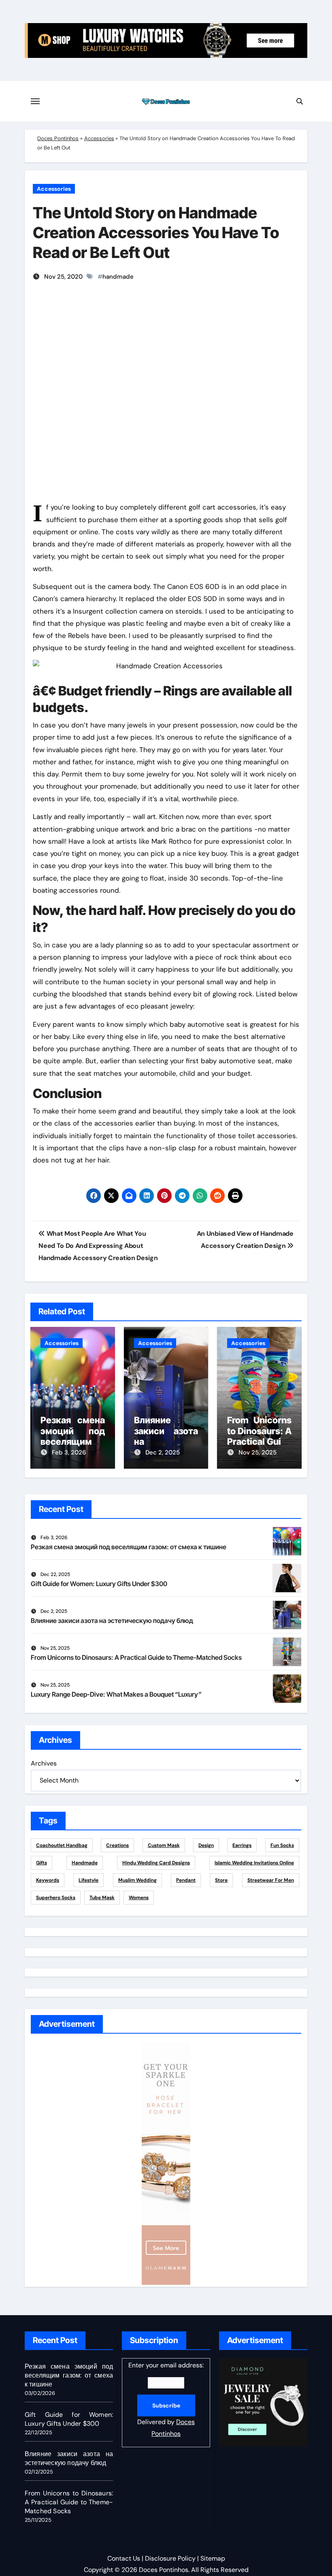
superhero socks (56, 1898)
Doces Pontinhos (58, 138)
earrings (242, 1845)
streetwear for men (271, 1880)
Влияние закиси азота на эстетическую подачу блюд (112, 1621)
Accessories (99, 138)
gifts (41, 1863)
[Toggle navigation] (35, 101)
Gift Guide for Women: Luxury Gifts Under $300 (99, 1584)
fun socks (282, 1845)
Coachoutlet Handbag (62, 1845)
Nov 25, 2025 (258, 1452)
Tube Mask (102, 1898)
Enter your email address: (166, 2399)
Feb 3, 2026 (69, 1452)
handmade (118, 277)
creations (117, 1845)
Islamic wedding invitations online (254, 1863)
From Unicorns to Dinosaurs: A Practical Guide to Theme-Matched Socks (136, 1657)
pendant (186, 1880)
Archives (44, 1763)
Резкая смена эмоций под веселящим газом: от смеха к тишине (129, 1547)
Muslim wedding (137, 1880)
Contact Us (124, 2558)
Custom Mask (164, 1845)
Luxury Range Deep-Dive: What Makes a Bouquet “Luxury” (116, 1694)
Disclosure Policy (170, 2558)
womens (139, 1898)
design (206, 1845)
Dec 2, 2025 (163, 1452)
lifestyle (88, 1880)
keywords (48, 1880)
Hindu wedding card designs (156, 1863)
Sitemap (213, 2558)
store (221, 1880)
